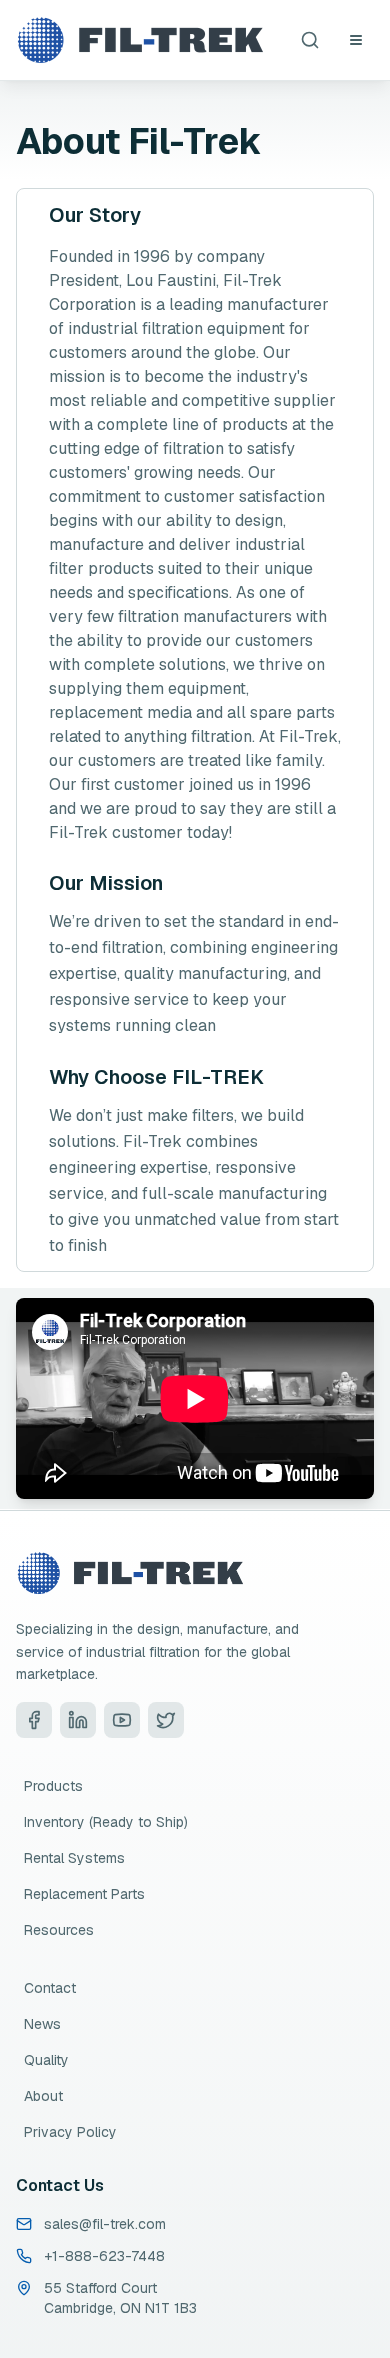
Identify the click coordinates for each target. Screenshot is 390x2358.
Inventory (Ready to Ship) (106, 1822)
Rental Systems (74, 1858)
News (42, 2024)
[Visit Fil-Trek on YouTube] (122, 1720)
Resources (59, 1930)
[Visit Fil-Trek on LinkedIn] (78, 1720)
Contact (50, 1988)
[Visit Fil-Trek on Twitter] (166, 1720)
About (43, 2096)
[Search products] (310, 40)
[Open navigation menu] (356, 40)
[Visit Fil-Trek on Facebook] (34, 1720)
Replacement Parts (84, 1894)
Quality (46, 2060)
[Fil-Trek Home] (140, 40)
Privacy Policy (70, 2132)
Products (53, 1786)
